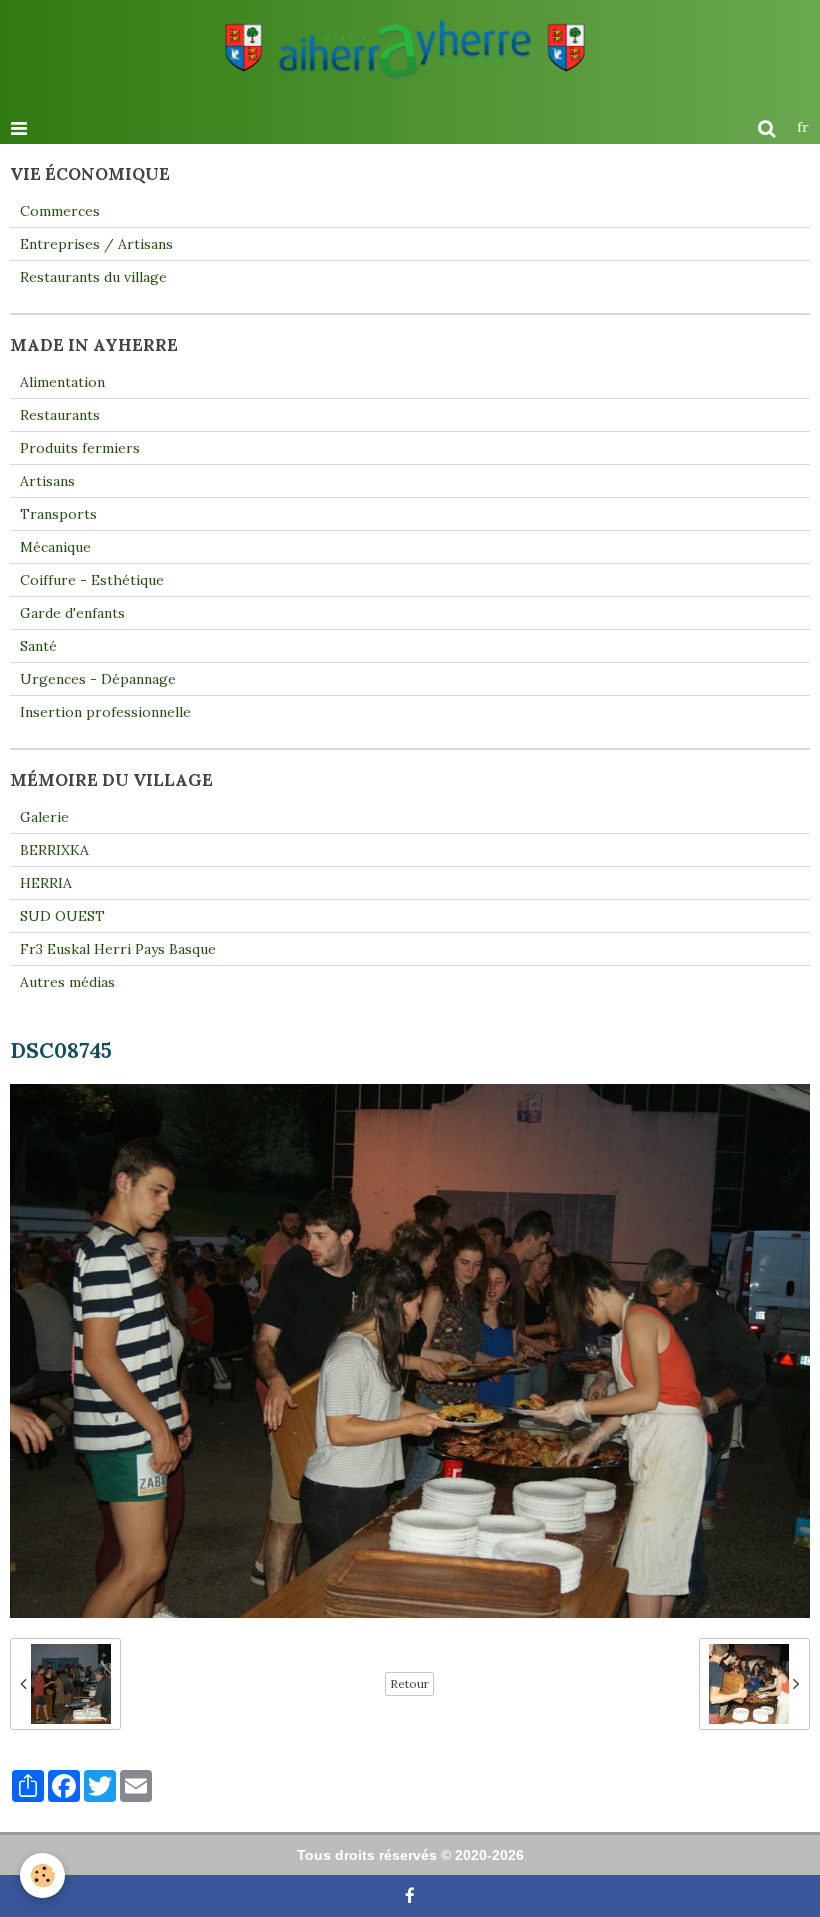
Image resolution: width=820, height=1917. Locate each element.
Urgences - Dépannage (98, 679)
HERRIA (46, 883)
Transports (58, 514)
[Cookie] (42, 1875)
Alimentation (62, 382)
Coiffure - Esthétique (92, 580)
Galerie (44, 817)
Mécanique (55, 547)
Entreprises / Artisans (96, 244)
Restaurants (60, 415)
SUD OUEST (62, 916)
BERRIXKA (54, 850)
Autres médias (67, 982)
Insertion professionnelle (105, 712)
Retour (409, 1683)
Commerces (60, 211)
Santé (38, 646)
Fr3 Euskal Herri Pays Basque (118, 949)
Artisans (47, 481)
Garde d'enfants (72, 613)
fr (803, 127)
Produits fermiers (80, 448)
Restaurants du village (93, 277)
